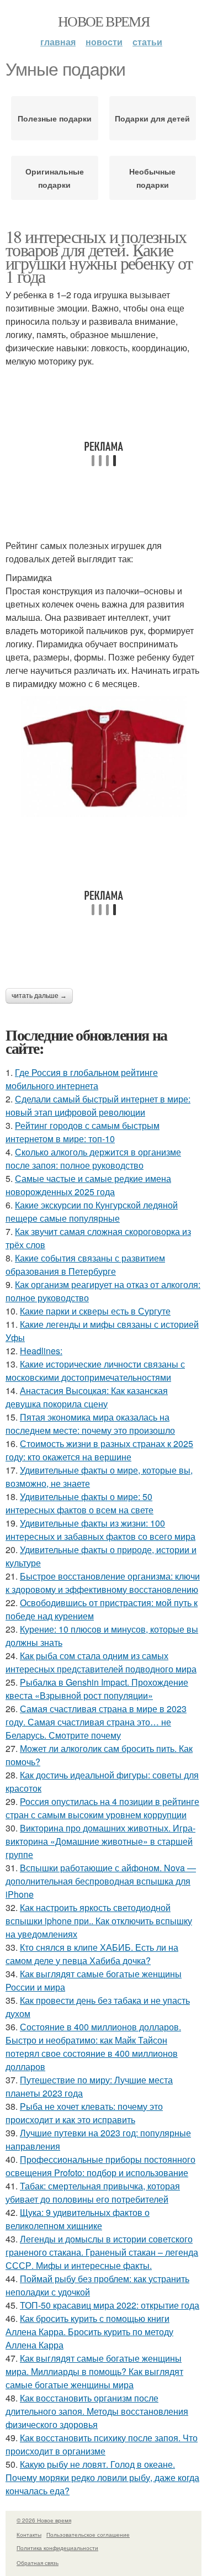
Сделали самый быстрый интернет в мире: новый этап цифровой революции (98, 1105)
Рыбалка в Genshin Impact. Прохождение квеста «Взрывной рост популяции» (97, 1689)
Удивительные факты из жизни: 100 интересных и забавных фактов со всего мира (100, 1530)
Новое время (104, 21)
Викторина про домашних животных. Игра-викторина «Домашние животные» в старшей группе (100, 1841)
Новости (104, 42)
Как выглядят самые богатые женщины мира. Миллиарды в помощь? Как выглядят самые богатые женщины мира (94, 2371)
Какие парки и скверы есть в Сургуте (95, 1311)
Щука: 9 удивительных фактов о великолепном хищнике (78, 2219)
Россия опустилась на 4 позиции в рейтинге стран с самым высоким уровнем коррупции (102, 1808)
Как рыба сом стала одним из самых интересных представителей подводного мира (101, 1662)
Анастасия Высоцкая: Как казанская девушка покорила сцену (87, 1397)
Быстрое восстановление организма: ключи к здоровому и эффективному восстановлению (103, 1583)
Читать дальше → (39, 996)
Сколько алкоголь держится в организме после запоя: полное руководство (93, 1158)
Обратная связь (38, 2563)
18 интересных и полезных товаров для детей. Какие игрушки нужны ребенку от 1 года (99, 256)
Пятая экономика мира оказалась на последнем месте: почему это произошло (90, 1424)
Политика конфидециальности (57, 2548)
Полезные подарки (55, 118)
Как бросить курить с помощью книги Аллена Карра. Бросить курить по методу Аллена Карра (89, 2332)
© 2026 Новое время (44, 2520)
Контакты (29, 2535)
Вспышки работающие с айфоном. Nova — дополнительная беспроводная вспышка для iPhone (101, 1881)
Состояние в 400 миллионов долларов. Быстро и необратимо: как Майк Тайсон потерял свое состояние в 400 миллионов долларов (93, 2047)
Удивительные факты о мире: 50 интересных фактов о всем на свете (79, 1503)
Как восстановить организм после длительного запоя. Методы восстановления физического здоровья (97, 2411)
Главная (58, 42)
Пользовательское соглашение (88, 2535)
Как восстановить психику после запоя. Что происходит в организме (102, 2444)
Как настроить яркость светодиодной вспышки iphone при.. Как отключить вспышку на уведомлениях (99, 1921)
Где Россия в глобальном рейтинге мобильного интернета (82, 1079)
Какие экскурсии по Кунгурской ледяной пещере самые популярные (92, 1212)
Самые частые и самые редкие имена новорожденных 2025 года (88, 1185)
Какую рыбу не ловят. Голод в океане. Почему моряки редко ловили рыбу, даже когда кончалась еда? (102, 2477)
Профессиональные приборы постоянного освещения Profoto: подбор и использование (100, 2166)
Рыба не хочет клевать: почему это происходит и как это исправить (84, 2113)
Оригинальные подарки (55, 178)
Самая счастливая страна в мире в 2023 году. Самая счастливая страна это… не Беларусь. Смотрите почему (96, 1722)
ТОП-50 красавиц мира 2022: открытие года (110, 2305)
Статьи (147, 42)
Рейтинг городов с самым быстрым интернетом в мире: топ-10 (83, 1132)
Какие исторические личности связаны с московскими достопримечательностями (95, 1371)
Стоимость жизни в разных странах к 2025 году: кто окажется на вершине (99, 1450)
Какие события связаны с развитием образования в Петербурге (85, 1265)
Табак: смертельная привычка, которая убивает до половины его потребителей (93, 2192)
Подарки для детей (152, 118)
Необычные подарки (152, 178)
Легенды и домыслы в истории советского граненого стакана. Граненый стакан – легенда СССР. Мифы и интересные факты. (102, 2252)
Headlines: (41, 1351)
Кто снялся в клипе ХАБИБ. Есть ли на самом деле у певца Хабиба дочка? (92, 1954)
